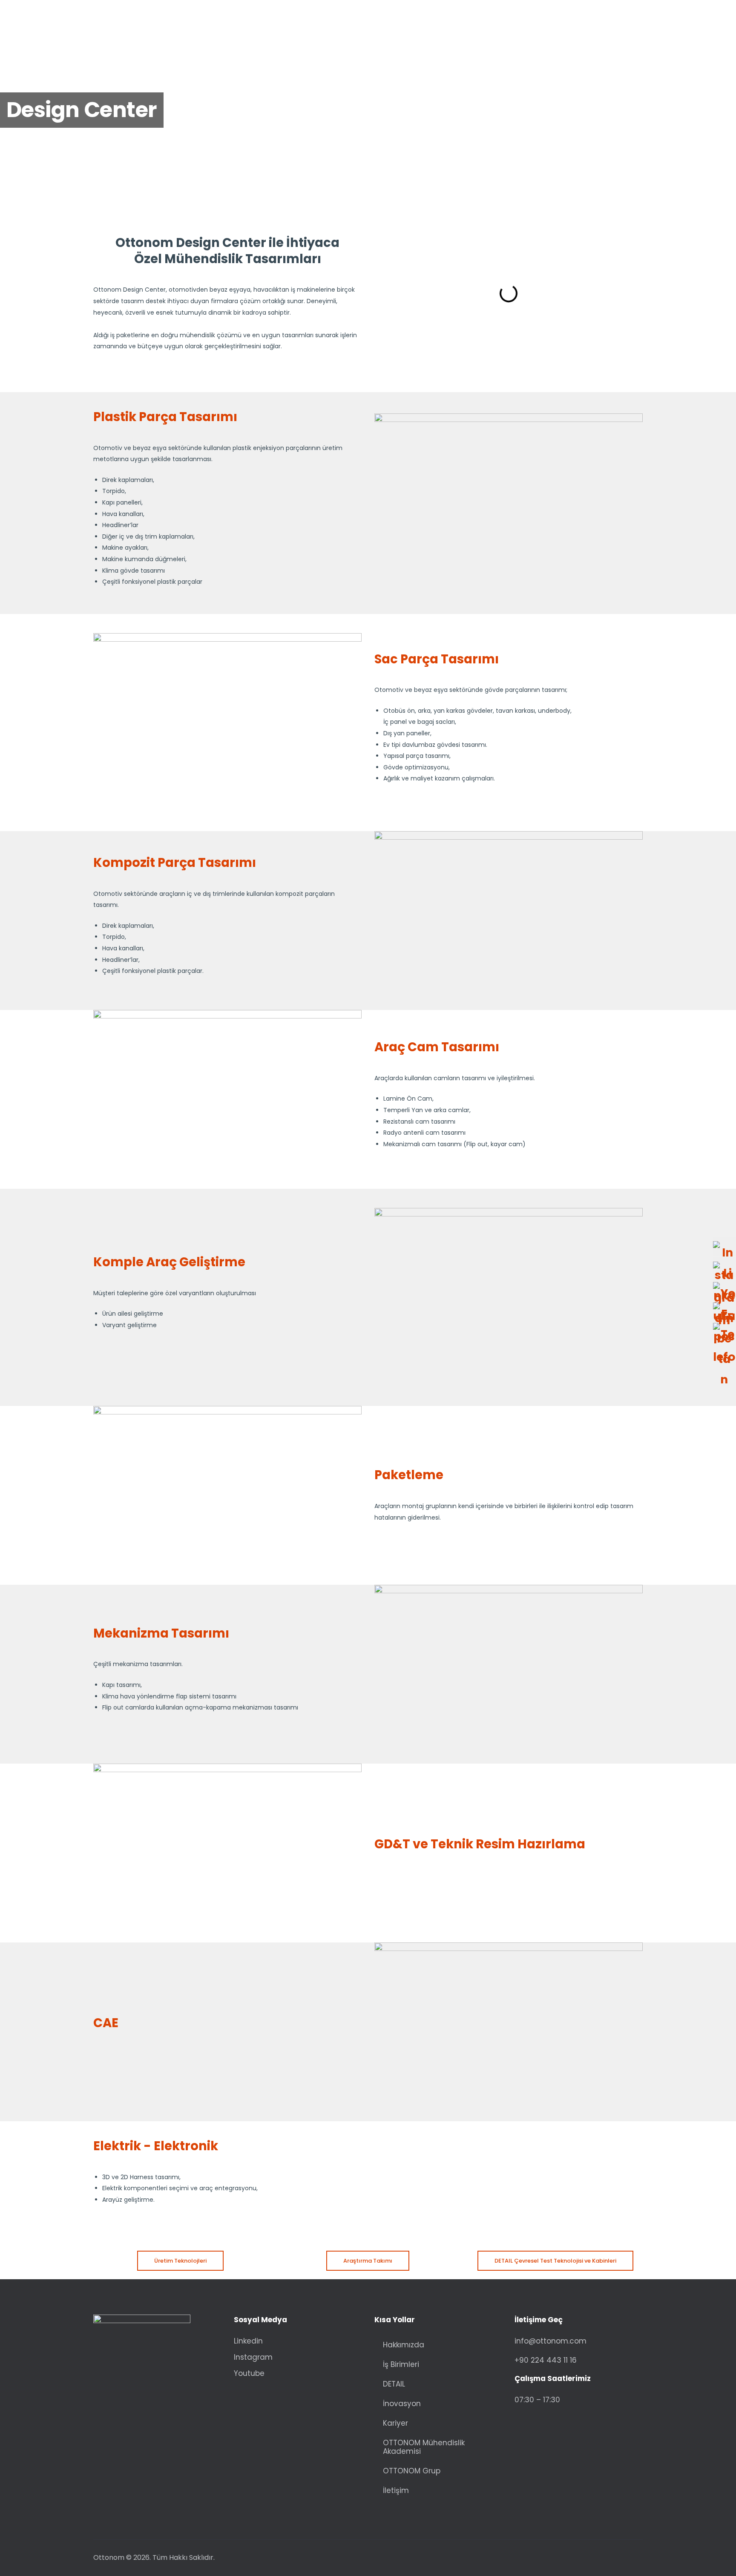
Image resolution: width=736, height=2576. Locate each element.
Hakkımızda (404, 2345)
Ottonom (109, 2557)
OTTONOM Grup (412, 2471)
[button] (382, 293)
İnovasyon (402, 2404)
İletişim (396, 2490)
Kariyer (395, 2423)
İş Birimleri (401, 2364)
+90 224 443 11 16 (546, 2360)
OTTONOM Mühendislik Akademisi (424, 2447)
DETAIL (394, 2384)
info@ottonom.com (551, 2341)
